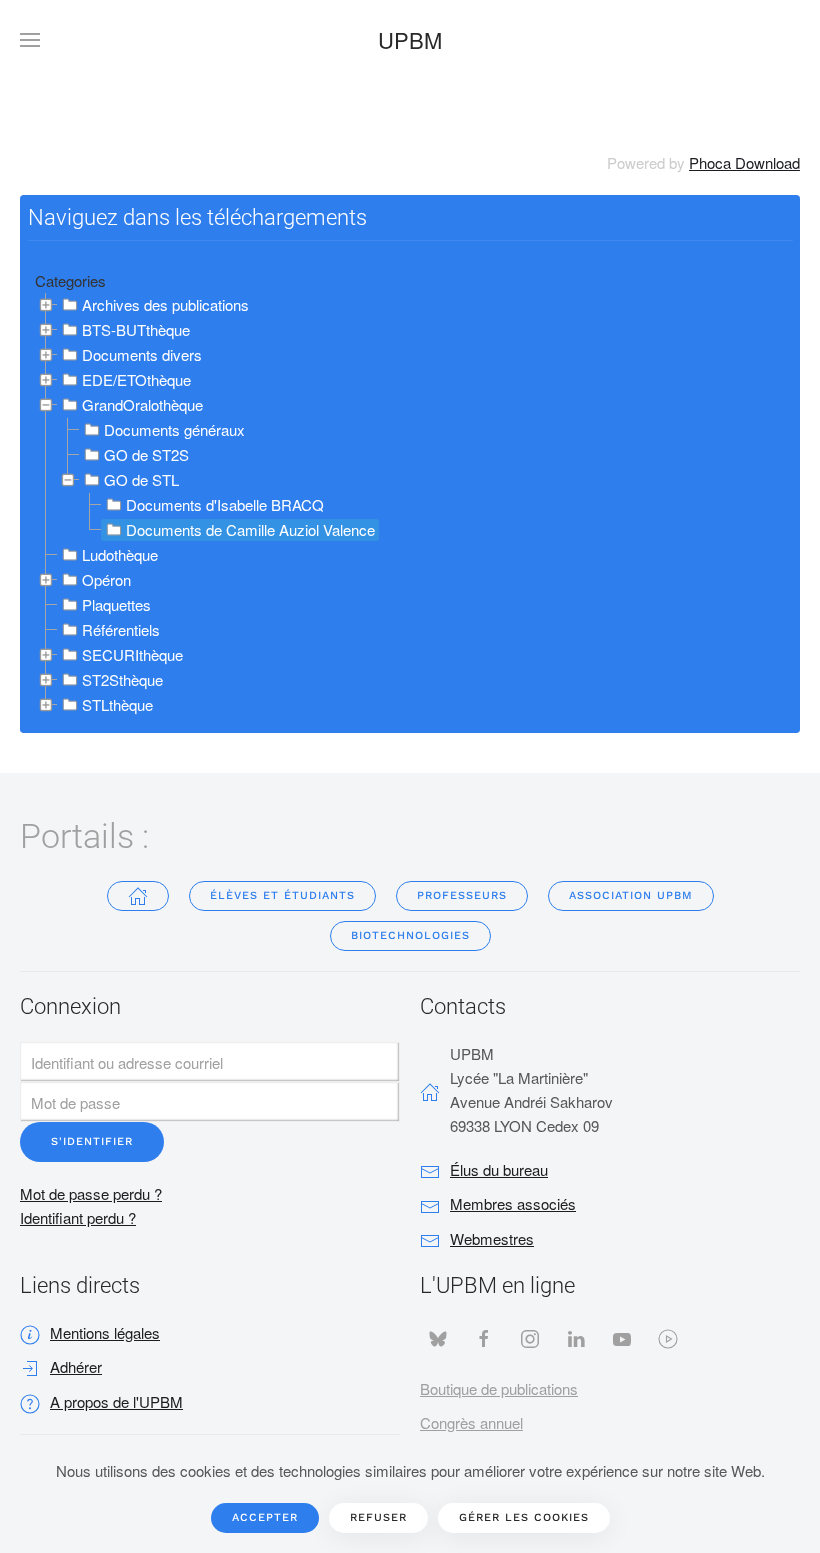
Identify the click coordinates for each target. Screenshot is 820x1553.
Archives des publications (165, 304)
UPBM (410, 39)
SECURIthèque (132, 654)
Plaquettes (116, 604)
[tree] (410, 505)
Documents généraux (174, 429)
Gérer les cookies (524, 1517)
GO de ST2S (146, 454)
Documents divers (142, 354)
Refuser (378, 1517)
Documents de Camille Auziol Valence (250, 529)
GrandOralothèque (142, 404)
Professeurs (462, 895)
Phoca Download (744, 162)
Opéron (106, 579)
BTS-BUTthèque (136, 329)
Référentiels (121, 629)
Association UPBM (631, 895)
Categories (70, 280)
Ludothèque (120, 554)
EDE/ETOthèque (136, 379)
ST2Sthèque (122, 679)
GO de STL (141, 479)
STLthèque (117, 704)
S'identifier (92, 1141)
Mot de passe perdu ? (91, 1193)
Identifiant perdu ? (78, 1217)
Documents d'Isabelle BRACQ (225, 504)
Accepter (265, 1517)
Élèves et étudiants (282, 895)
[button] (30, 40)
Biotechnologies (410, 935)
